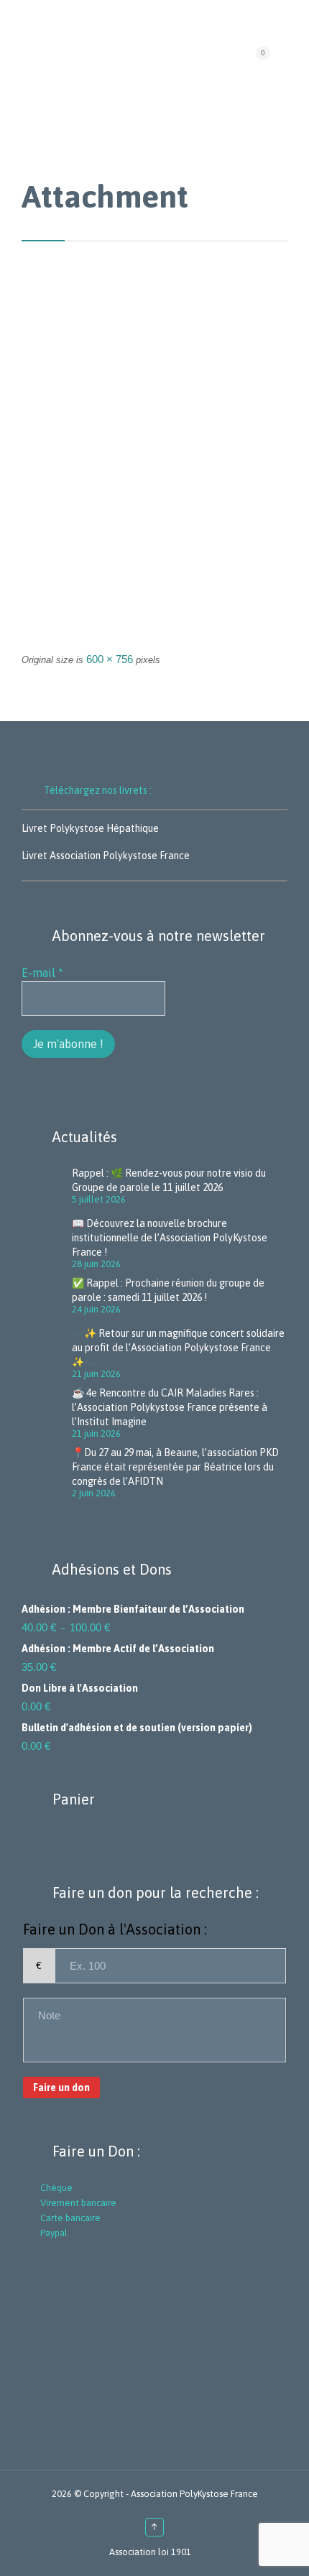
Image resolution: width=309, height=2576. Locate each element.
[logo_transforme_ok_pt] (154, 472)
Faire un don (61, 2088)
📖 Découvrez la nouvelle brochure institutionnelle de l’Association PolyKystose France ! (170, 1238)
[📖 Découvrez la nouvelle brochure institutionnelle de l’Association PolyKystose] (47, 1242)
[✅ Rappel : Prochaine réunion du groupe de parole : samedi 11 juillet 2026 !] (47, 1297)
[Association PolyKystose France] (149, 58)
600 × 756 (110, 659)
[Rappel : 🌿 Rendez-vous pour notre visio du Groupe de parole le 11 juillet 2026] (47, 1187)
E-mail (42, 973)
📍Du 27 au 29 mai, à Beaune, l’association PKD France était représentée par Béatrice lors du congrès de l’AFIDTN (175, 1467)
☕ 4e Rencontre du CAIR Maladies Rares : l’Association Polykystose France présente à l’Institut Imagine (170, 1407)
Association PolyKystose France (194, 2494)
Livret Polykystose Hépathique (90, 828)
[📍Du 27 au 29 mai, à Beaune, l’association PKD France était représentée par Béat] (47, 1471)
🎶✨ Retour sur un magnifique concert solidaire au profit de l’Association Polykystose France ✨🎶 (178, 1348)
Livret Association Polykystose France (106, 856)
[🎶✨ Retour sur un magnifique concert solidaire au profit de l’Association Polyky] (47, 1352)
